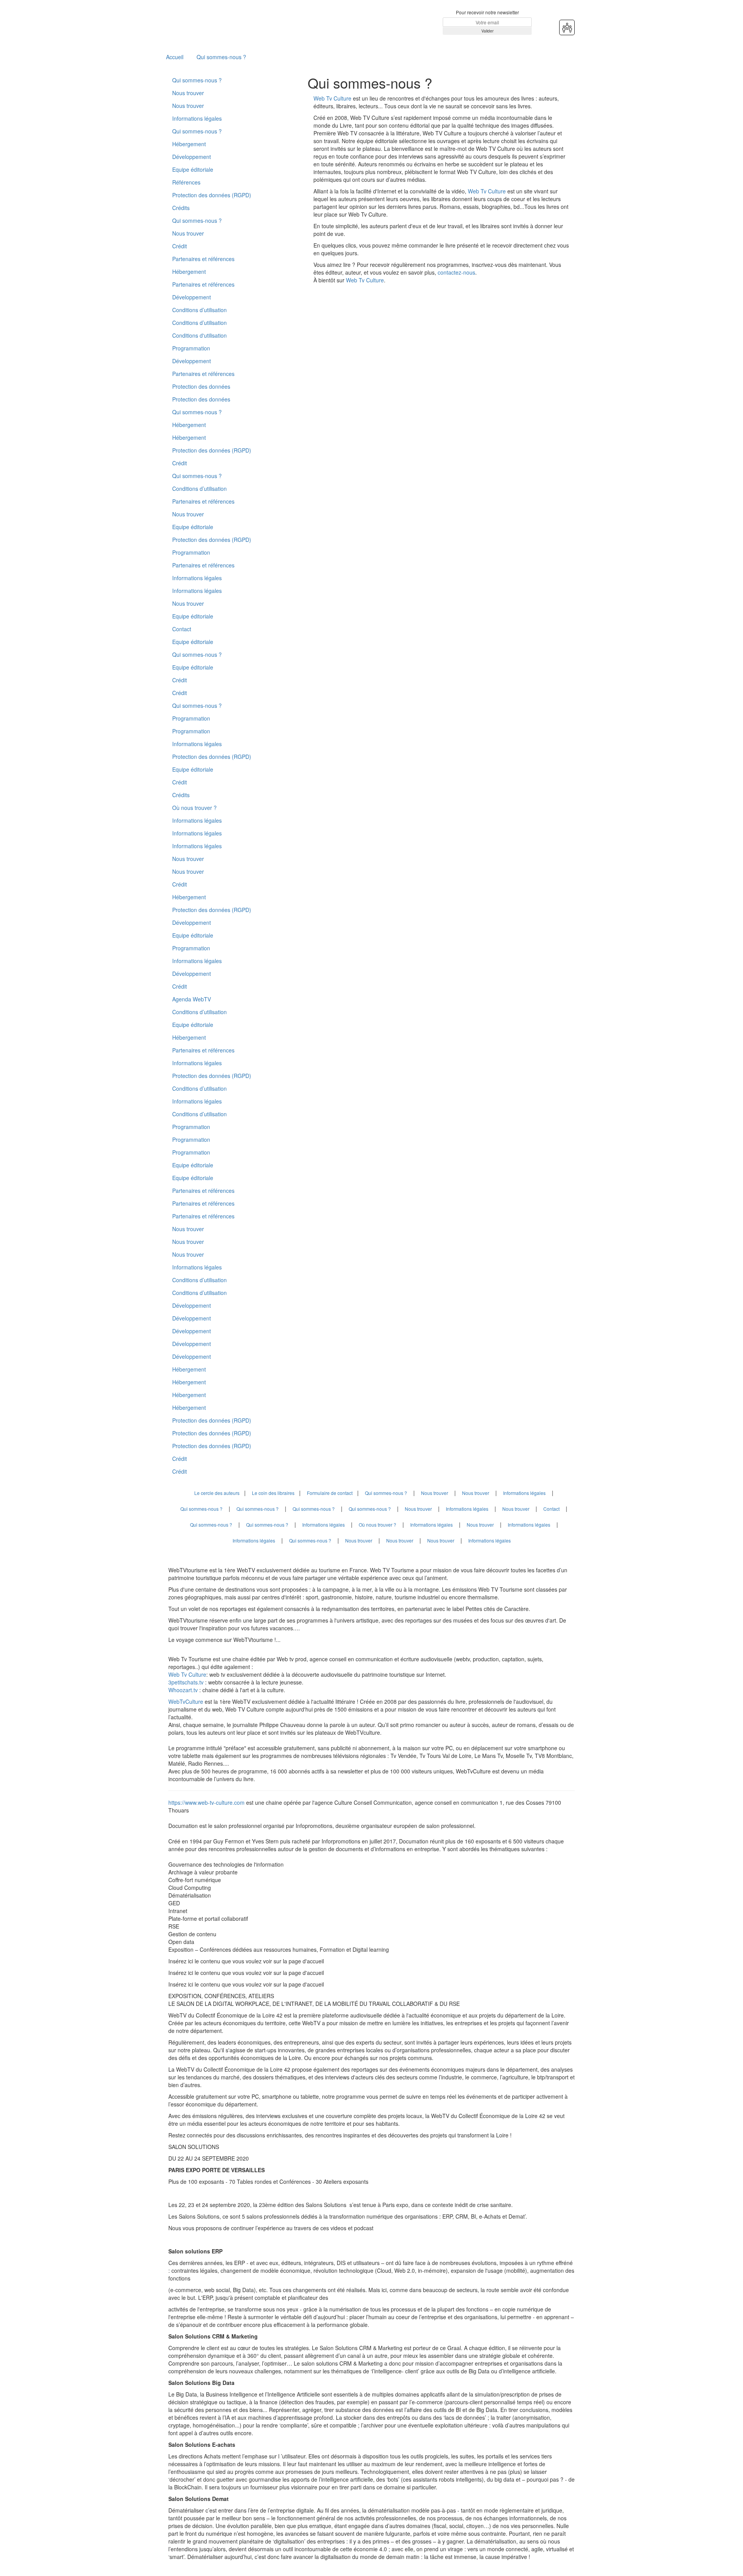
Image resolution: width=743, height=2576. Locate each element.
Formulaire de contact (330, 1493)
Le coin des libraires (273, 1493)
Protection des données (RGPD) (212, 195)
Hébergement (189, 144)
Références (186, 182)
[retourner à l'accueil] (215, 22)
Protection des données (201, 386)
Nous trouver (188, 93)
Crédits (181, 208)
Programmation (191, 348)
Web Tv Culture (332, 98)
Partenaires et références (203, 259)
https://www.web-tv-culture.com (207, 1802)
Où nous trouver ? (194, 808)
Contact (182, 629)
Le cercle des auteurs (217, 1493)
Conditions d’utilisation (199, 310)
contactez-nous (456, 272)
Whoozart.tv (184, 1690)
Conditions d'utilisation (199, 335)
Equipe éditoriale (193, 169)
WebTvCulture (186, 1701)
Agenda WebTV (192, 999)
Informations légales (197, 118)
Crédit (180, 246)
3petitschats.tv (186, 1682)
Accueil (175, 57)
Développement (192, 157)
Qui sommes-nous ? (221, 57)
